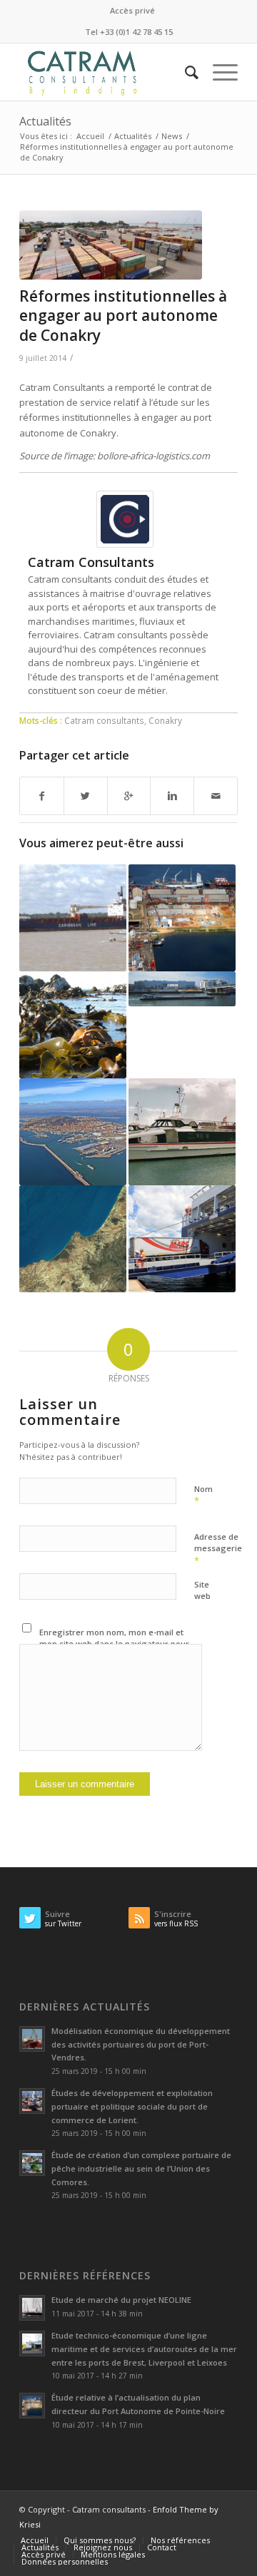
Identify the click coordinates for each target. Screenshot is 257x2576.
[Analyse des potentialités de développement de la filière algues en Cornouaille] (73, 1025)
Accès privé (132, 10)
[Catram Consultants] (125, 544)
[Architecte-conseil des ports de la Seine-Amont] (182, 989)
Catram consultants (104, 720)
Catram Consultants (91, 562)
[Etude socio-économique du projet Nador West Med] (73, 1239)
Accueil (90, 136)
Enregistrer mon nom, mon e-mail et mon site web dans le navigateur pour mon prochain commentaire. (114, 1644)
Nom (203, 1496)
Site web (202, 1590)
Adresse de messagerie (218, 1549)
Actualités (45, 121)
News (172, 136)
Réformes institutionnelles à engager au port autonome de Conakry (123, 316)
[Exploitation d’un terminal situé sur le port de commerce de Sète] (73, 1132)
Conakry (165, 720)
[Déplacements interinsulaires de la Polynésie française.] (182, 1132)
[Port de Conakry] (111, 245)
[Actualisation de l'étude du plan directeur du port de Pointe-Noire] (182, 918)
